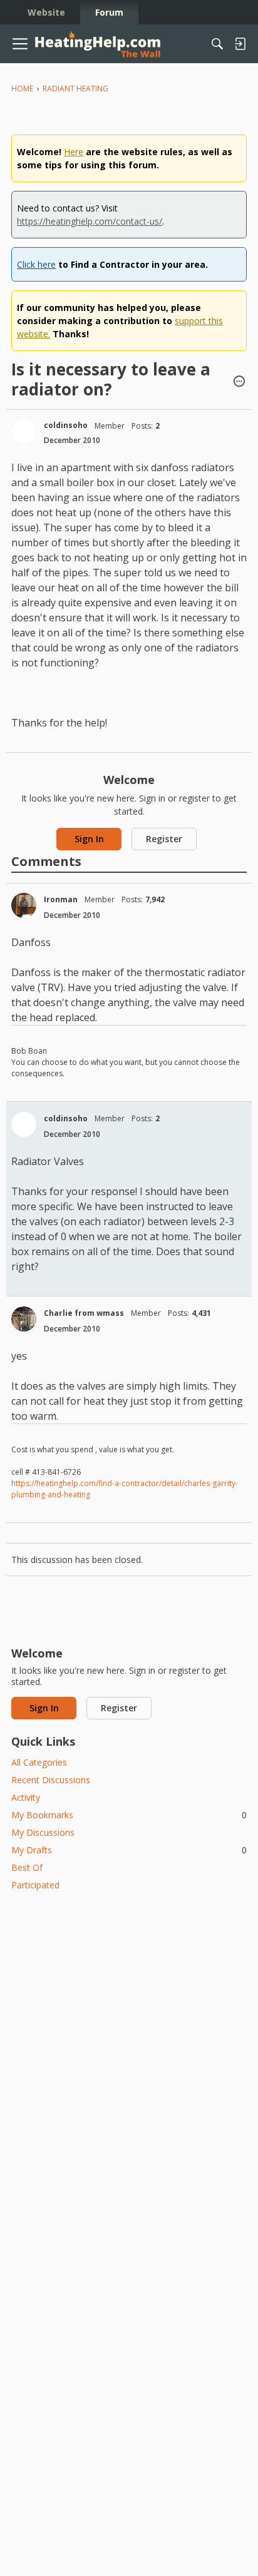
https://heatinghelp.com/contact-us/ (90, 221)
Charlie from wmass (84, 1313)
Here (74, 152)
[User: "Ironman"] (24, 905)
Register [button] (164, 839)
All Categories (39, 1762)
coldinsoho (66, 425)
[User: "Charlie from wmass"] (24, 1319)
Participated (35, 1885)
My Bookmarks (129, 1815)
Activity (26, 1797)
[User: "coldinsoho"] (24, 432)
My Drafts (129, 1850)
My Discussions (43, 1832)
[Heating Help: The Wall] (98, 44)
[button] (239, 382)
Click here (36, 264)
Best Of (27, 1867)
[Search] (217, 44)
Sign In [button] (89, 839)
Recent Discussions (51, 1780)
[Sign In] (240, 44)
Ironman (61, 899)
